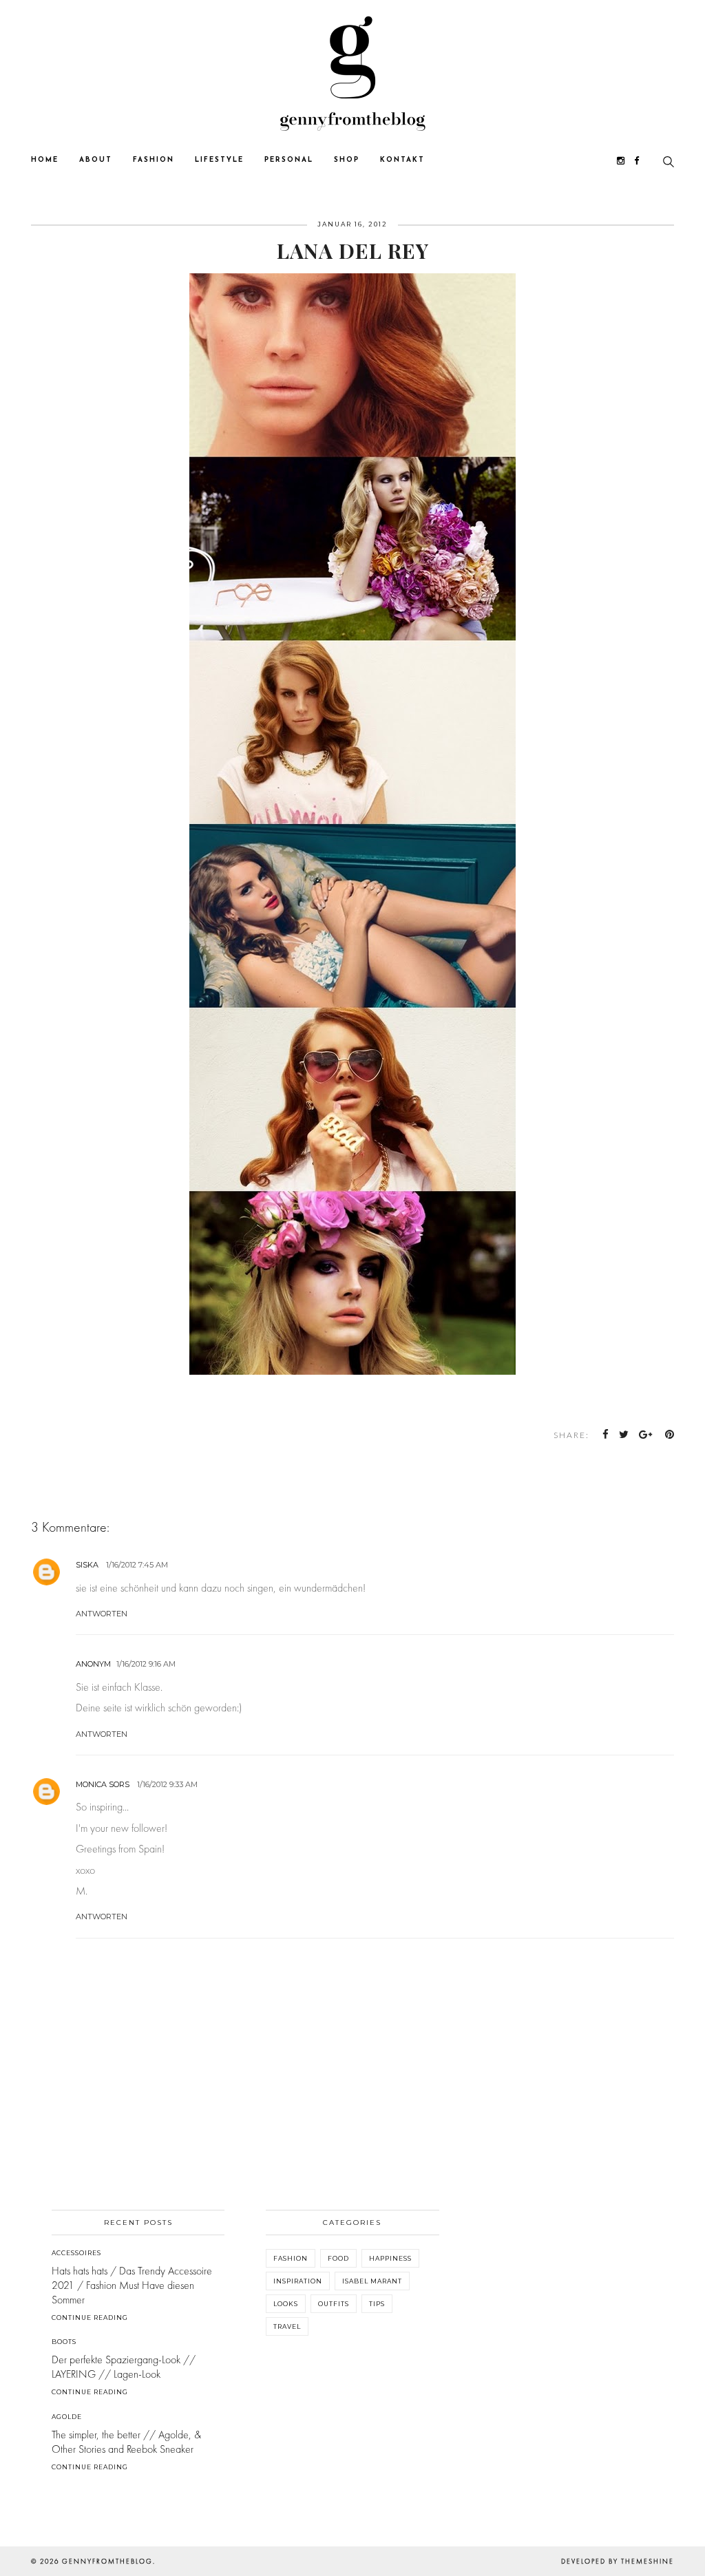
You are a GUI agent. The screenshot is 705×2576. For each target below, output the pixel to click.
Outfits (334, 2304)
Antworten (102, 1614)
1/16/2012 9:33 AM (167, 1784)
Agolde (67, 2417)
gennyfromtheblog (107, 2561)
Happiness (390, 2258)
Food (338, 2258)
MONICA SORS (103, 1784)
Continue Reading (90, 2318)
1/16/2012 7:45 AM (137, 1565)
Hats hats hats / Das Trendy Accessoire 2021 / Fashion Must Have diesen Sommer (132, 2285)
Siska (87, 1565)
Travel (287, 2326)
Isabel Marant (372, 2281)
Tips (377, 2304)
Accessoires (76, 2253)
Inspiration (298, 2281)
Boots (64, 2342)
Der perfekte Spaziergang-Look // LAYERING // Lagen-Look (124, 2367)
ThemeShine (648, 2561)
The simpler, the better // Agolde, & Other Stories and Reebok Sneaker (126, 2442)
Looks (286, 2304)
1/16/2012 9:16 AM (146, 1664)
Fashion (291, 2258)
